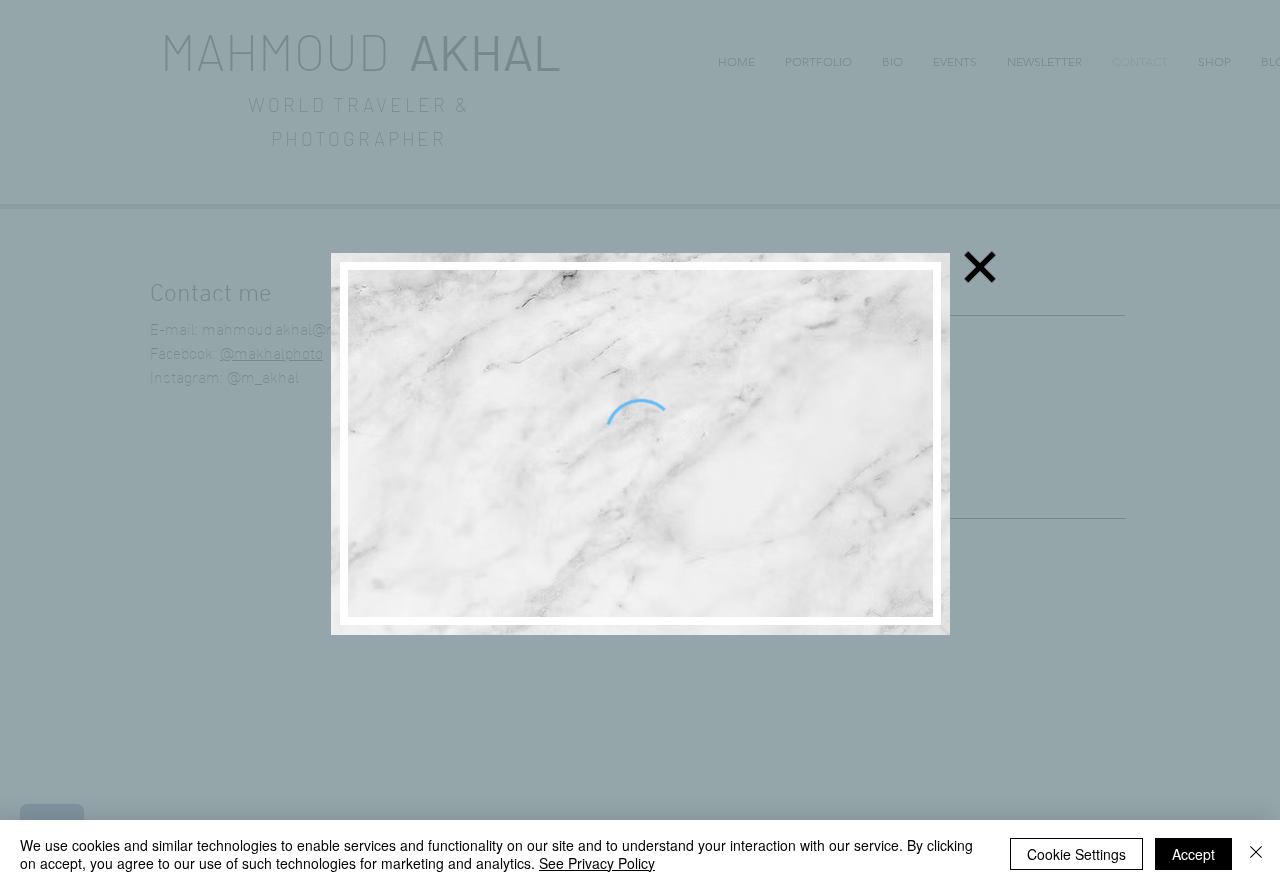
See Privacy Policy (597, 863)
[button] (980, 267)
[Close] (1256, 854)
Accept (1193, 854)
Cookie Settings (1076, 854)
